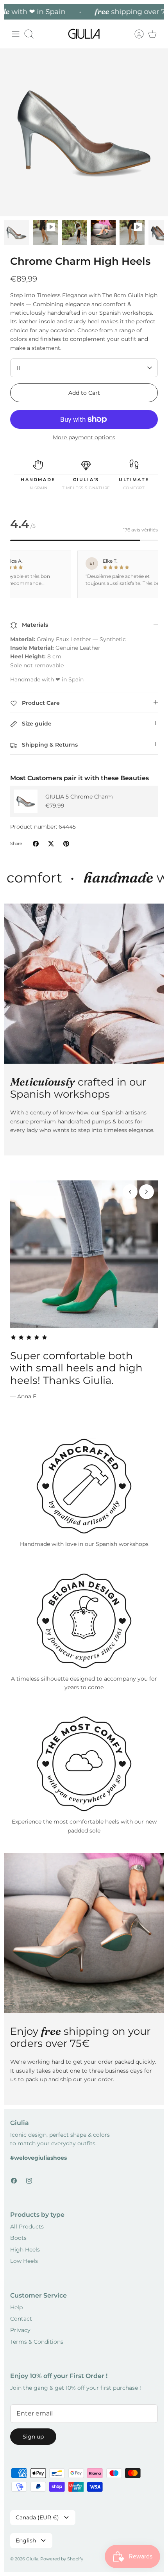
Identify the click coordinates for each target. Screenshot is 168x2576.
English (26, 2540)
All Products (27, 2227)
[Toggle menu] (16, 34)
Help (16, 2307)
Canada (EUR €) (37, 2517)
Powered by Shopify (62, 2559)
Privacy (20, 2330)
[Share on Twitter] (51, 844)
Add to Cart (84, 393)
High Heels (25, 2250)
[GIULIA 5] (26, 801)
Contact (21, 2319)
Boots (18, 2238)
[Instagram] (29, 2181)
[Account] (135, 34)
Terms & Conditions (37, 2342)
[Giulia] (84, 34)
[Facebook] (14, 2181)
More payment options (84, 438)
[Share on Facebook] (36, 844)
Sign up (33, 2437)
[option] (84, 132)
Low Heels (24, 2261)
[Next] (147, 1192)
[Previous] (130, 1192)
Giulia (32, 2559)
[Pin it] (66, 844)
